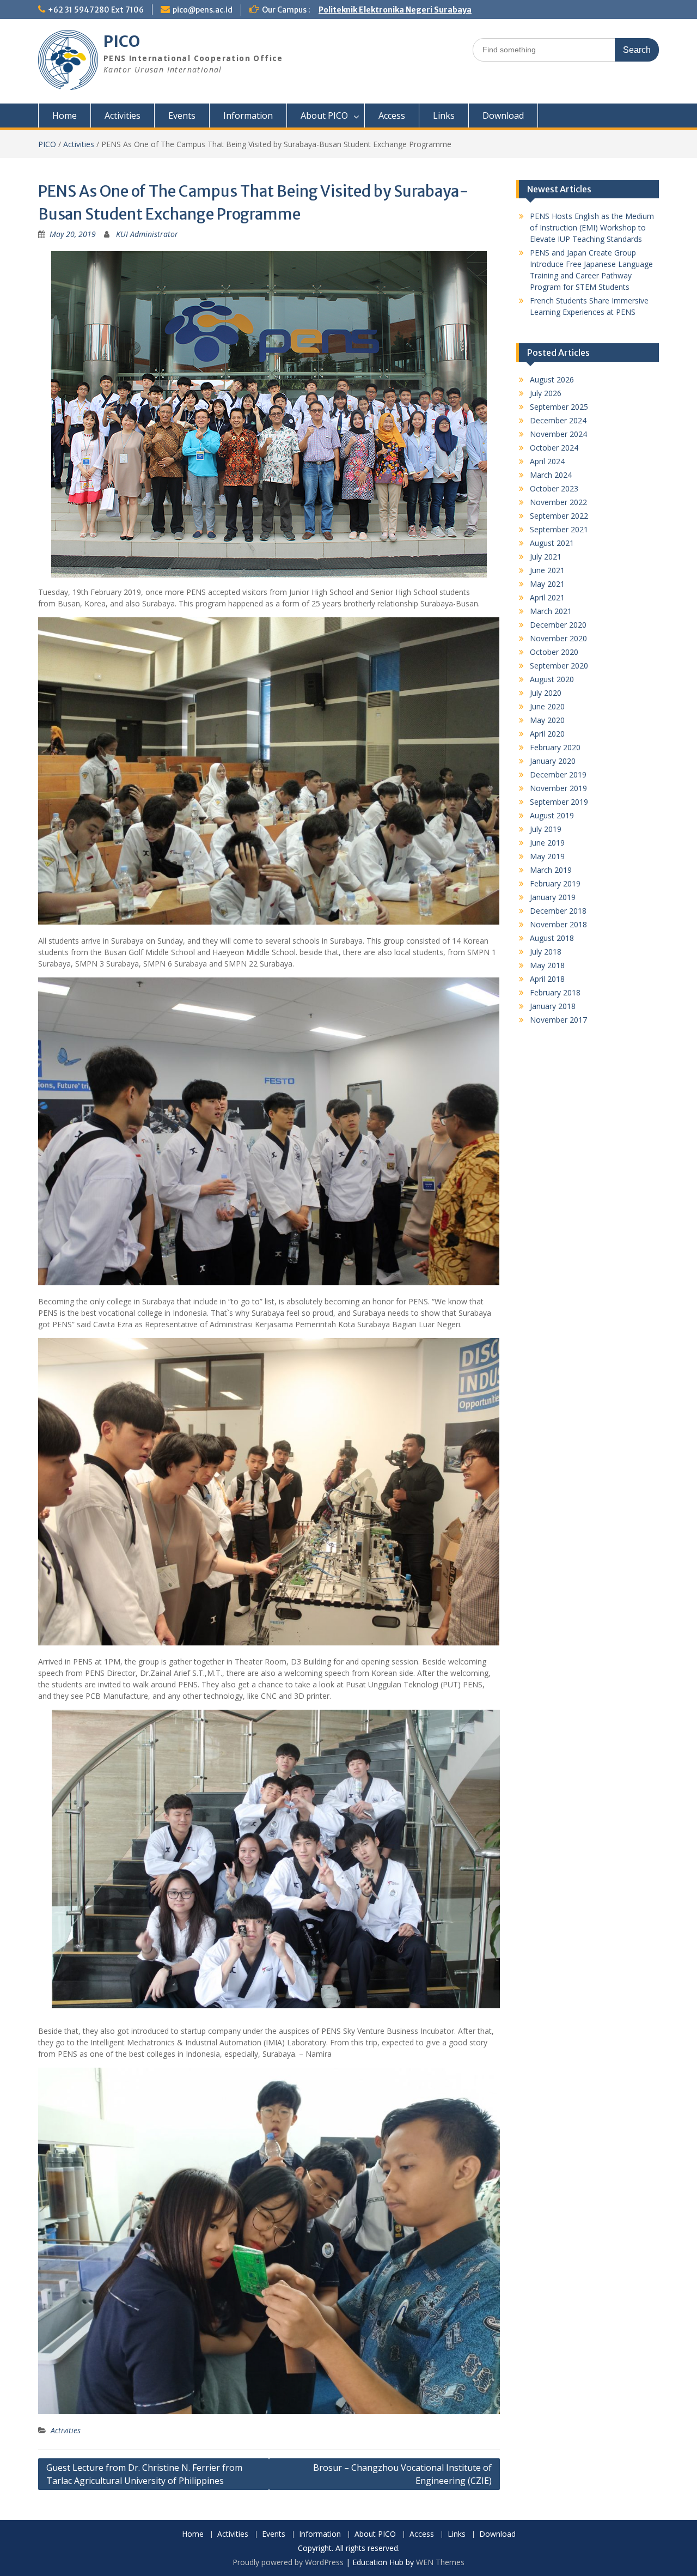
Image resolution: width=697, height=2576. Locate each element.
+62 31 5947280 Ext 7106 (96, 10)
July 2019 (546, 829)
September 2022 (559, 516)
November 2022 (558, 502)
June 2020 (547, 706)
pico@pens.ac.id (203, 10)
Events (182, 116)
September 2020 (559, 666)
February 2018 (555, 992)
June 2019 (547, 843)
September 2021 (559, 529)
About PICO (324, 116)
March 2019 (551, 870)
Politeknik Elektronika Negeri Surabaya (395, 10)
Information (248, 116)
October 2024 (554, 448)
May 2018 (547, 965)
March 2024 (551, 475)
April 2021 (547, 597)
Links (444, 116)
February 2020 (555, 747)
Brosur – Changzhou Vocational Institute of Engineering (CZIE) (402, 2474)
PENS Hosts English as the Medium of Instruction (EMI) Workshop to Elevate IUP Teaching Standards (592, 227)
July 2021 (546, 557)
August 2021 (552, 543)
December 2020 (558, 625)
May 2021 (547, 584)
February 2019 (555, 883)
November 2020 (558, 638)
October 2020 (554, 652)
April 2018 (547, 979)
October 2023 (554, 488)
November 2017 (558, 1020)
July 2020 (546, 693)
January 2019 (553, 897)
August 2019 (552, 815)
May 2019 (547, 856)
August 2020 (552, 679)
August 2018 (552, 938)
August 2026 (552, 379)
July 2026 (546, 393)
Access (392, 116)
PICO (122, 41)
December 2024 (558, 420)
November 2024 (558, 434)
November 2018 (558, 924)
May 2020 (547, 720)
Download (503, 116)
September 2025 (559, 407)
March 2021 (551, 611)
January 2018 (553, 1006)
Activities (123, 116)
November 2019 (558, 788)
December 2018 (558, 911)
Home (65, 116)
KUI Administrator (147, 234)
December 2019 (558, 774)
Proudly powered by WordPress (288, 2562)
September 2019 (559, 802)
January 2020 (553, 761)
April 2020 (547, 734)
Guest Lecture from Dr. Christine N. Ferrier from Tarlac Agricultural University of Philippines (144, 2474)
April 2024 (547, 461)
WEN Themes (440, 2562)
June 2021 (547, 570)
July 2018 (546, 952)
